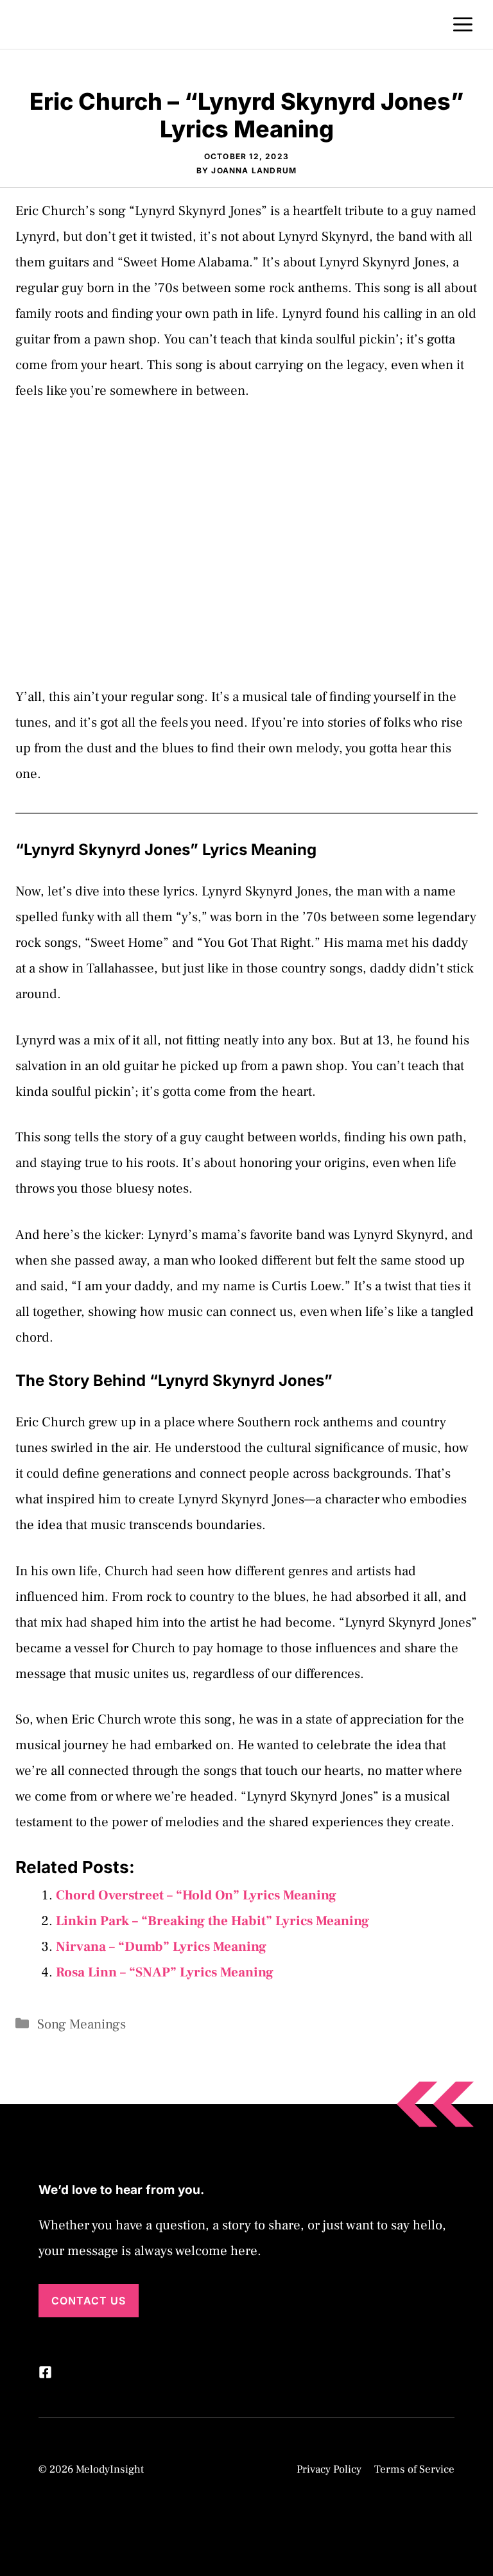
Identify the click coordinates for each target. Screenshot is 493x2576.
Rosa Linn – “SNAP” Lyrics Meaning (165, 1972)
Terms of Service (414, 2469)
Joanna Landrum (254, 170)
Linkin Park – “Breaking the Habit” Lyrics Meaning (212, 1921)
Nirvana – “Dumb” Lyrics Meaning (161, 1947)
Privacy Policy (329, 2469)
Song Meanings (82, 2024)
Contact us (89, 2301)
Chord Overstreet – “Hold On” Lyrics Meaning (196, 1895)
